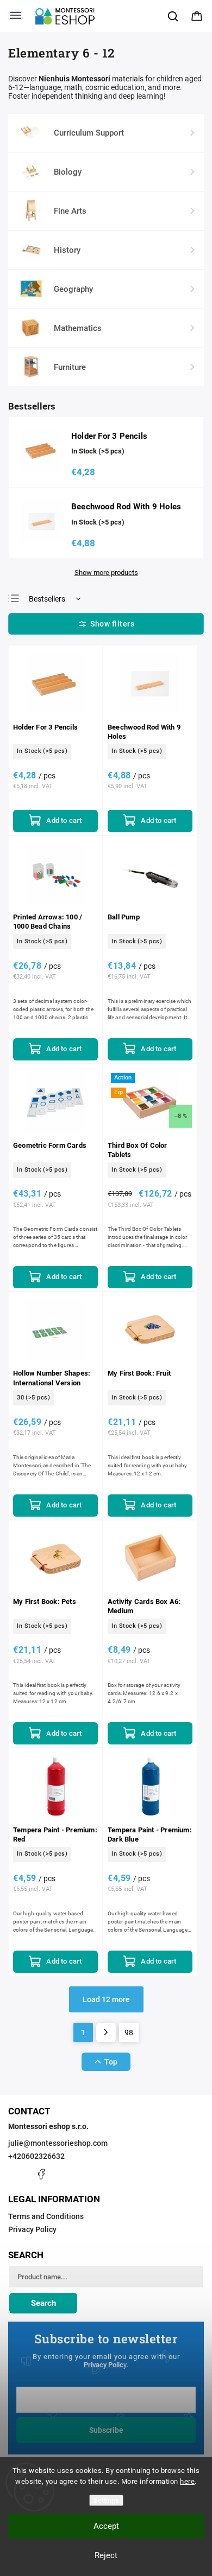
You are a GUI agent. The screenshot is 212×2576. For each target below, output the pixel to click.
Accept (106, 2526)
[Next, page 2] (106, 2032)
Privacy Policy (32, 2229)
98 (129, 2032)
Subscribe (106, 2430)
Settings (106, 2500)
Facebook (41, 2174)
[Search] (173, 16)
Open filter (106, 624)
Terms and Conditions (46, 2216)
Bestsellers (47, 599)
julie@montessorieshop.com (58, 2143)
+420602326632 (36, 2156)
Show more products (106, 573)
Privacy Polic (104, 2365)
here (187, 2481)
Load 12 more (106, 1999)
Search (43, 2303)
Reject (106, 2555)
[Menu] (16, 16)
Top (111, 2062)
